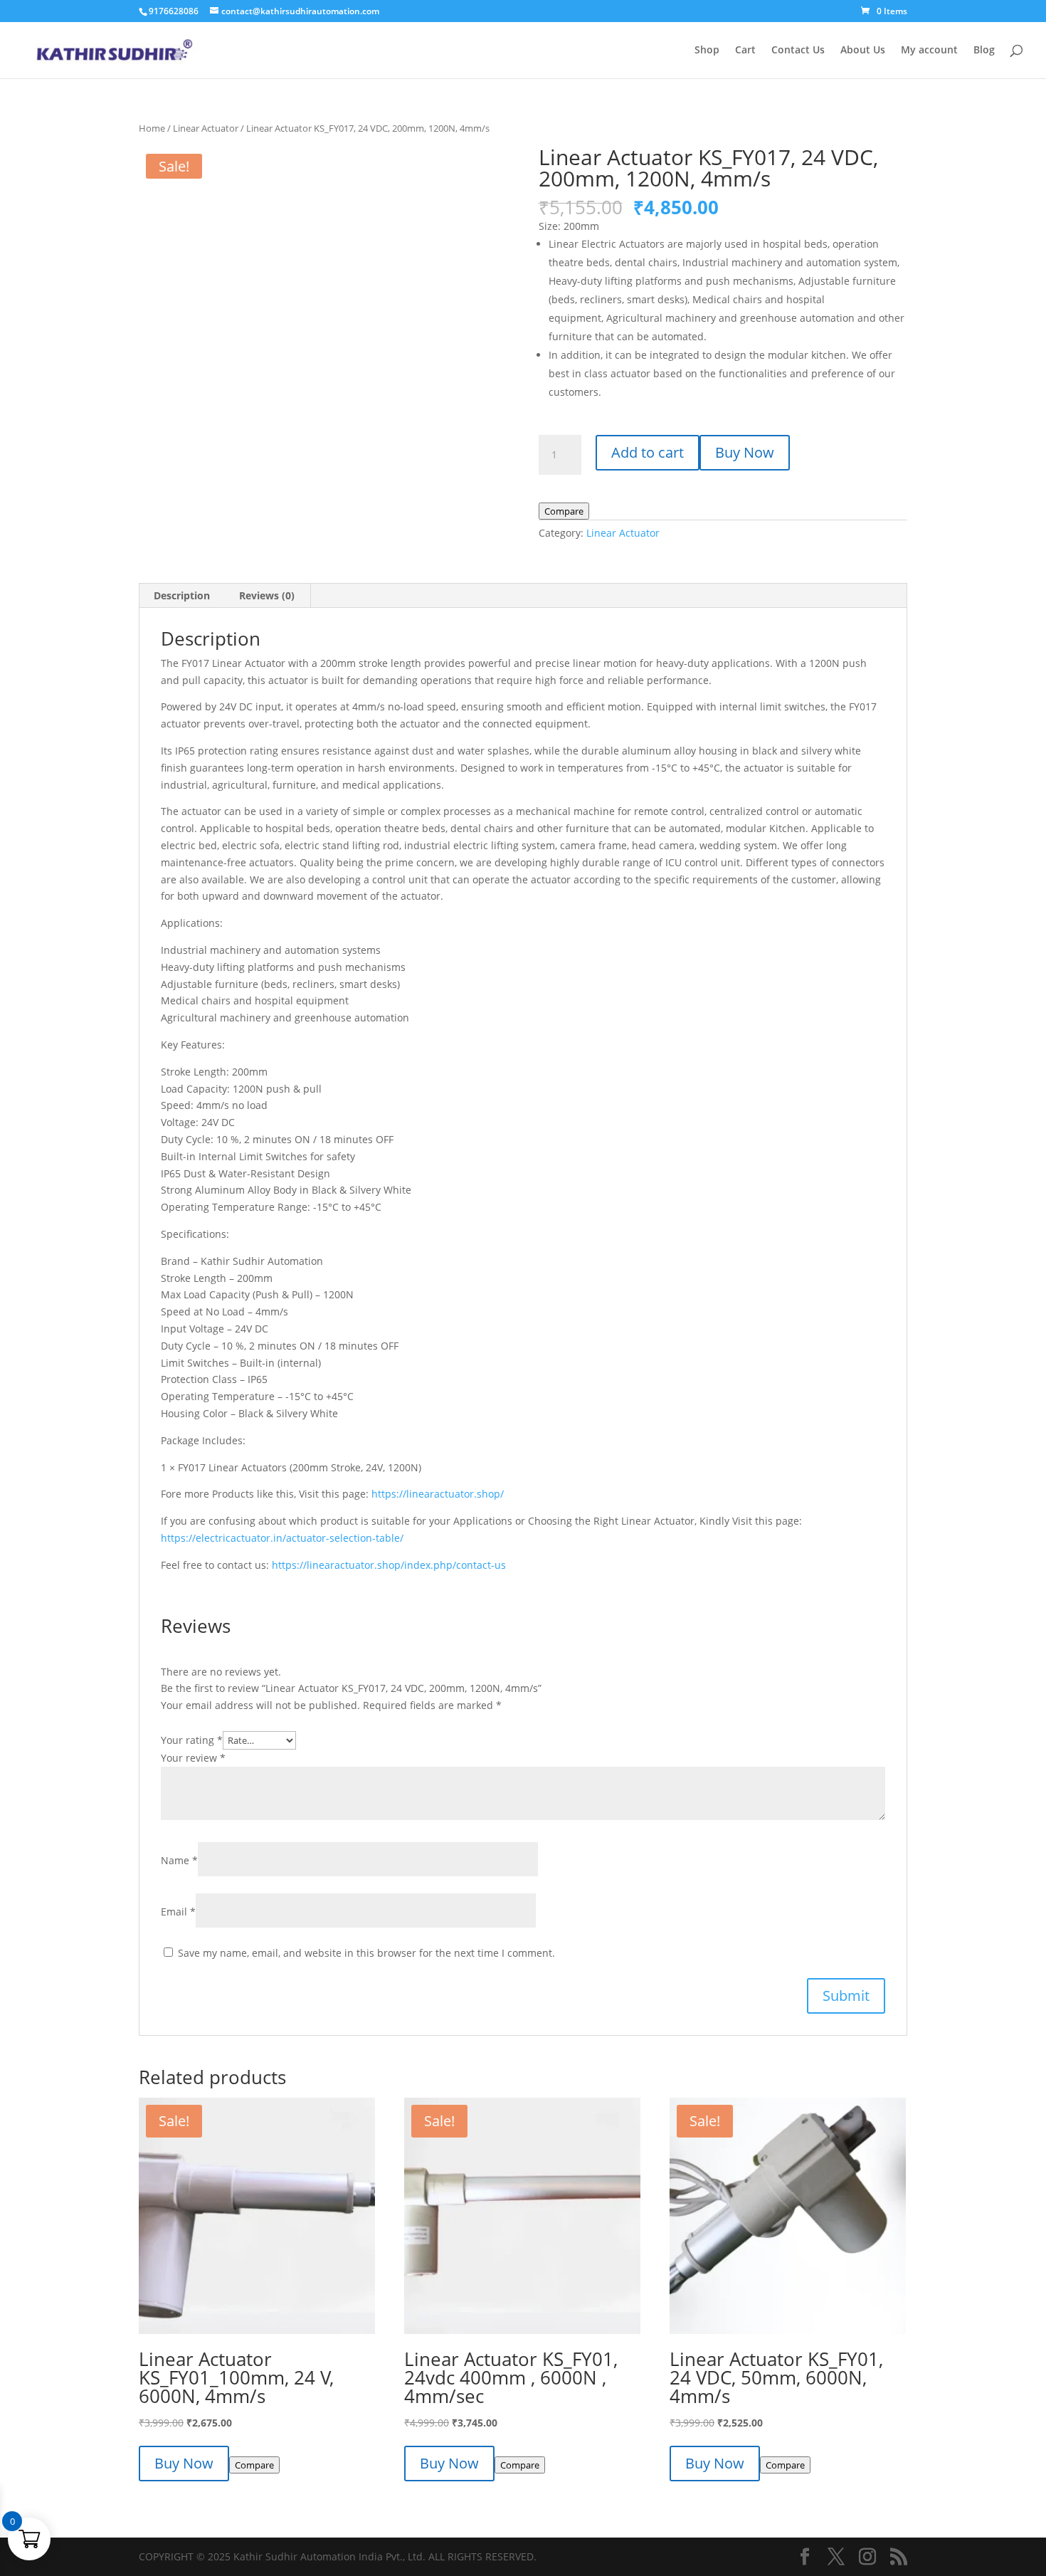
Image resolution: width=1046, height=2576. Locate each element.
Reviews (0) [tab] (267, 595)
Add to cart (648, 452)
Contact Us (798, 51)
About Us (863, 51)
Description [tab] (182, 595)
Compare (564, 511)
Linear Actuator (206, 128)
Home (152, 128)
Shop (707, 51)
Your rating (192, 1740)
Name (179, 1860)
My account (929, 51)
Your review (193, 1758)
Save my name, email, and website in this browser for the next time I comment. (366, 1953)
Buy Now (745, 452)
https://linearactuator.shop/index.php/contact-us (389, 1565)
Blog (984, 51)
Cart (745, 51)
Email (178, 1912)
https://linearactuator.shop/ (438, 1494)
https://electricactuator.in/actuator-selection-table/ (282, 1538)
